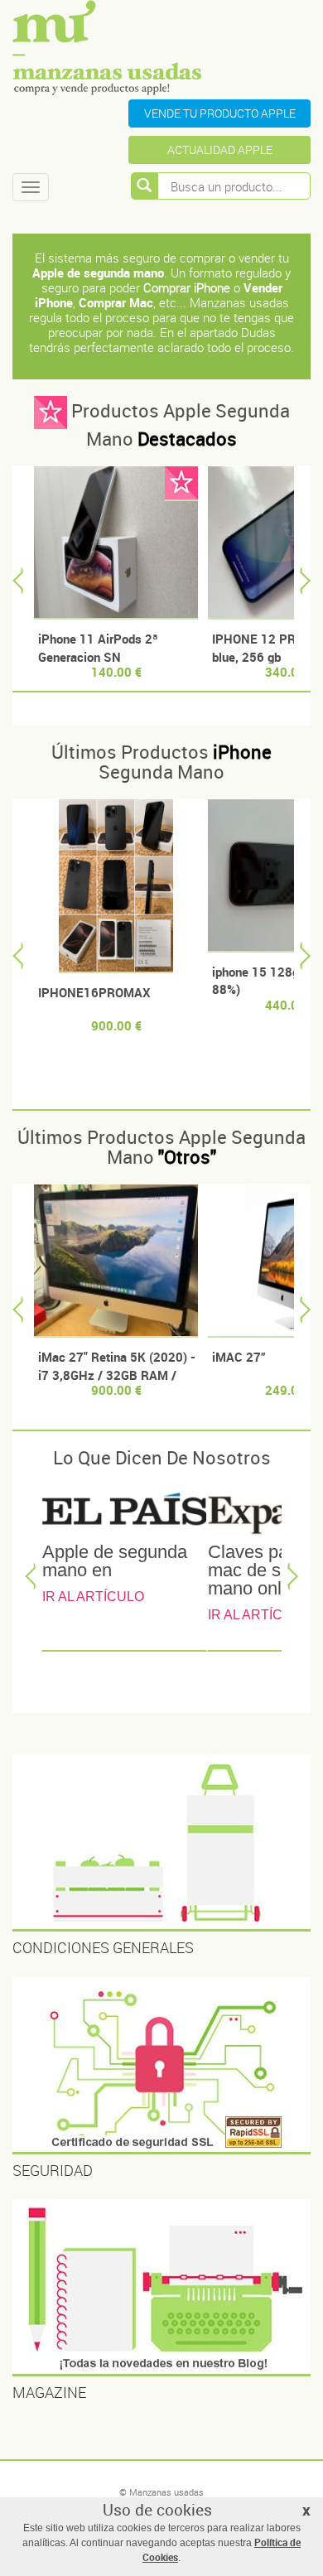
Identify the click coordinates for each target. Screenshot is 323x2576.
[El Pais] (124, 1512)
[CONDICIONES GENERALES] (161, 1843)
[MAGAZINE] (161, 2288)
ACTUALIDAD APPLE (220, 150)
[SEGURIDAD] (161, 2066)
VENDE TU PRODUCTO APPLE (220, 113)
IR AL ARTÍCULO (93, 1597)
